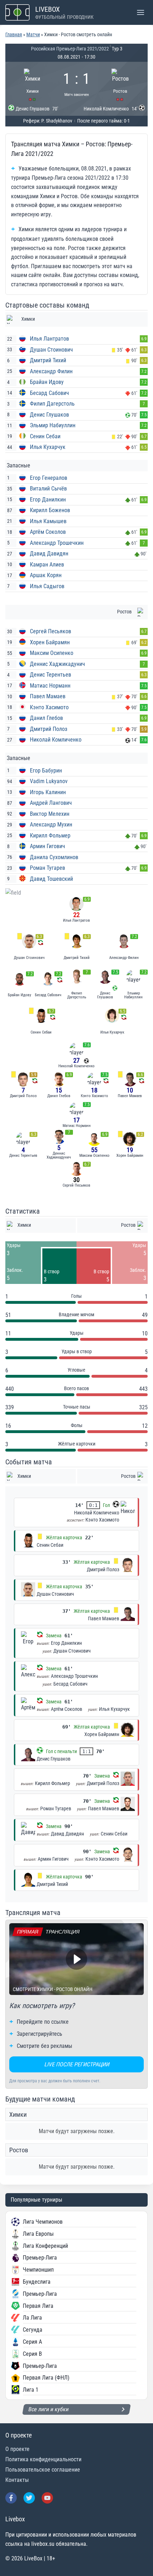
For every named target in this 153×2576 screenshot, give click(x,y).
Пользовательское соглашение (43, 2470)
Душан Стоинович (51, 350)
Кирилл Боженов (50, 510)
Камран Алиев (47, 565)
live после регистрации (77, 2064)
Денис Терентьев (51, 675)
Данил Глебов (46, 718)
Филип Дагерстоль (52, 404)
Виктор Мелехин (50, 814)
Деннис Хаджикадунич (57, 664)
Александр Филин (51, 371)
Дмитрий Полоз (49, 729)
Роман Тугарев (48, 868)
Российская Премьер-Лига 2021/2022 (70, 49)
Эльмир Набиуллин (53, 425)
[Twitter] (29, 2498)
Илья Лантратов (49, 339)
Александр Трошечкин (57, 543)
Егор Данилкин (48, 500)
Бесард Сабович (49, 393)
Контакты (17, 2480)
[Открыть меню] (140, 12)
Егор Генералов (49, 478)
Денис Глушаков (49, 415)
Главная (14, 34)
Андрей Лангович (51, 803)
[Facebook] (11, 2498)
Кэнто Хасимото (49, 707)
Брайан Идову (47, 382)
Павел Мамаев (48, 696)
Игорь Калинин (48, 792)
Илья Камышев (48, 521)
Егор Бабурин (46, 771)
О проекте (17, 2449)
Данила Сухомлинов (54, 857)
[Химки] (33, 84)
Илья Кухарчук (48, 447)
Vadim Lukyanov (49, 781)
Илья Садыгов (47, 586)
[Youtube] (47, 2498)
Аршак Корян (46, 575)
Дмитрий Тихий (48, 360)
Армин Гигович (48, 846)
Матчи (33, 34)
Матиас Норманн (50, 686)
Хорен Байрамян (50, 642)
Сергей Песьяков (51, 631)
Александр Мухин (51, 825)
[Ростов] (121, 84)
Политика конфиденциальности (43, 2459)
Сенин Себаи (45, 436)
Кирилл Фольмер (50, 836)
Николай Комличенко (56, 740)
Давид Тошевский (51, 879)
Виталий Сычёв (48, 489)
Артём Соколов (48, 532)
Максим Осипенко (52, 653)
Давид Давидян (49, 554)
